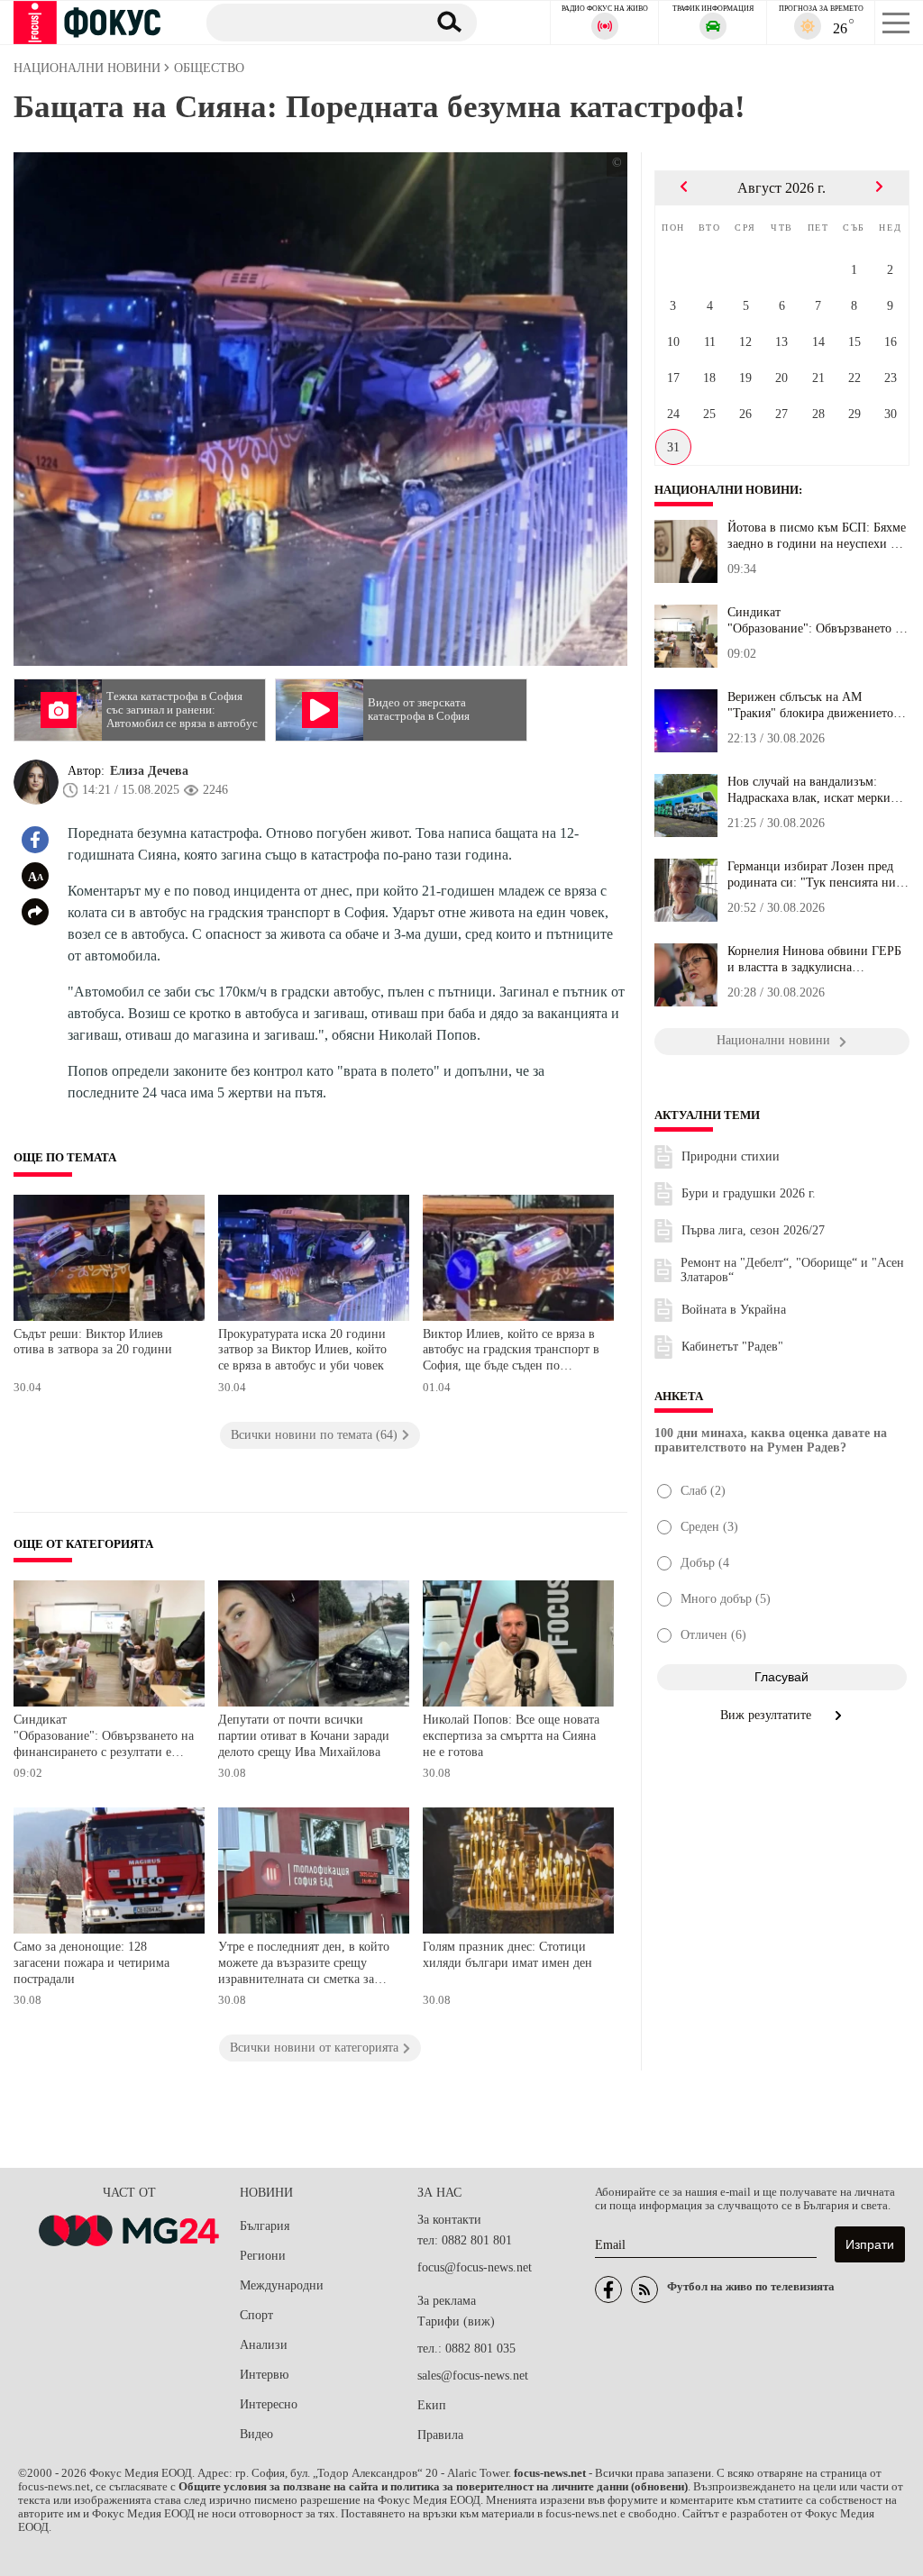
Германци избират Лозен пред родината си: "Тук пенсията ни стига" (812, 875)
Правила (440, 2435)
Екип (432, 2405)
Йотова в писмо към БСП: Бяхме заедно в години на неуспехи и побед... (817, 536)
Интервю (264, 2375)
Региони (263, 2256)
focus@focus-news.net (475, 2267)
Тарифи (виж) (456, 2321)
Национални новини (727, 490)
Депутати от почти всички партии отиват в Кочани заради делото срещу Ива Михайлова (304, 1735)
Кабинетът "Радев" (732, 1347)
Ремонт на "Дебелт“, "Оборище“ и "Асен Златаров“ (792, 1270)
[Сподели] (35, 912)
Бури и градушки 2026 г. (749, 1193)
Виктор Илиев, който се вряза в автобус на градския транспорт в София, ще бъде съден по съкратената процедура (511, 1352)
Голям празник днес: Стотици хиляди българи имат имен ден (507, 1955)
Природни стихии (731, 1156)
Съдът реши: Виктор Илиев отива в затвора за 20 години (93, 1342)
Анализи (264, 2345)
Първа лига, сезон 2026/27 (753, 1230)
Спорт (256, 2315)
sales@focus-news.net (473, 2376)
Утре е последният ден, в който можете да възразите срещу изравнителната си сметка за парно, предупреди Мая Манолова (304, 1965)
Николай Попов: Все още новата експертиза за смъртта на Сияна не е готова (511, 1735)
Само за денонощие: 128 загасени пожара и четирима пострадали (91, 1962)
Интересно (269, 2404)
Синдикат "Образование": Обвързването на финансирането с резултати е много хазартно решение (104, 1738)
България (265, 2226)
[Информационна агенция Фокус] (608, 2289)
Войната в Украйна (734, 1310)
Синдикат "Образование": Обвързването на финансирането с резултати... (818, 621)
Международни (282, 2285)
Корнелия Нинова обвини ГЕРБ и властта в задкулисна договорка (814, 960)
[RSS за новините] (644, 2289)
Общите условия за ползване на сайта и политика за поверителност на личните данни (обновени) (433, 2487)
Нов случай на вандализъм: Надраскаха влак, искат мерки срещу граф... (809, 790)
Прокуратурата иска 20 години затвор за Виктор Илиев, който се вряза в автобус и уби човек (303, 1350)
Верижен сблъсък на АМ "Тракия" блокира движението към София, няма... (810, 705)
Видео (256, 2434)
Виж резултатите (768, 1715)
